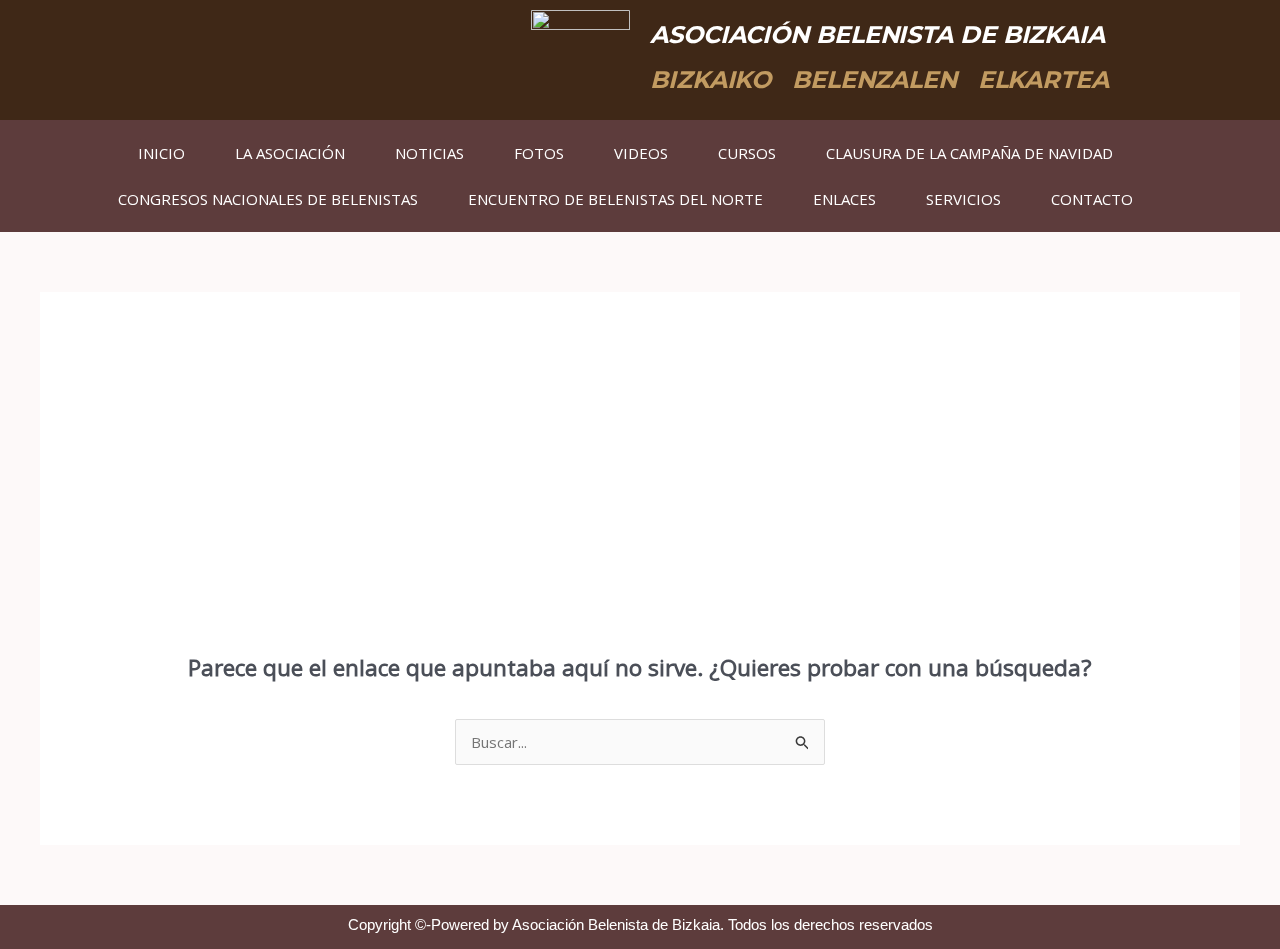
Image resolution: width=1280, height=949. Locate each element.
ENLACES (844, 199)
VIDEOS (641, 153)
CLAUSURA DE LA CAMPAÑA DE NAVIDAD (969, 153)
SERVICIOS (963, 199)
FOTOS (539, 153)
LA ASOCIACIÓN (290, 153)
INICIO (161, 153)
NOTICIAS (429, 153)
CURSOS (747, 153)
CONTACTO (1092, 199)
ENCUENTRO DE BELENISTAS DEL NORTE (615, 199)
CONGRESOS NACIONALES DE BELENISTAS (268, 199)
